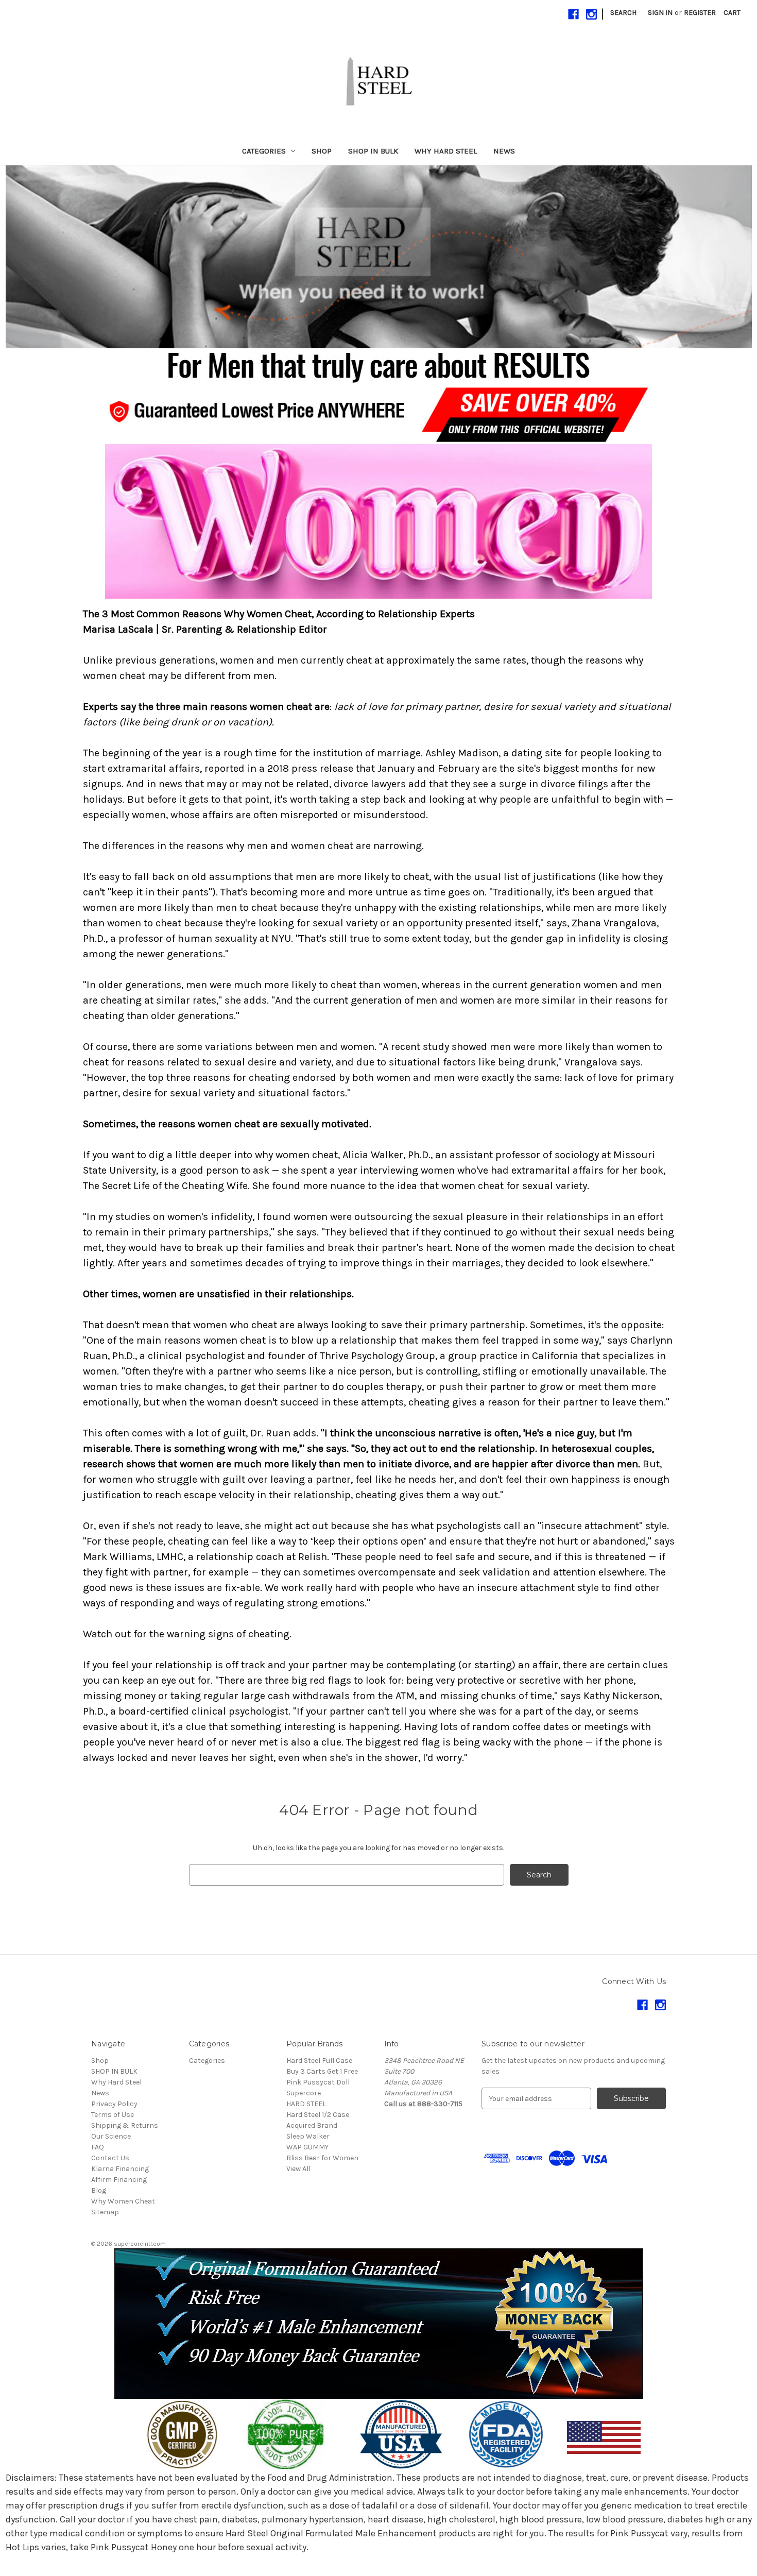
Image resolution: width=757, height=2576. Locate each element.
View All (298, 2169)
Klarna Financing (120, 2169)
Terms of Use (113, 2115)
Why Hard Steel (446, 151)
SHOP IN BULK (373, 151)
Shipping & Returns (125, 2125)
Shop (322, 151)
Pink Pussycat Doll (318, 2082)
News (504, 151)
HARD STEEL (306, 2104)
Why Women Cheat (123, 2201)
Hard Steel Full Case (319, 2061)
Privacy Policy (114, 2104)
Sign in (660, 13)
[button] (379, 257)
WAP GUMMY (307, 2147)
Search (623, 13)
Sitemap (105, 2212)
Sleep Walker (308, 2136)
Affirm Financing (119, 2180)
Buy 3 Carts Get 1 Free (322, 2071)
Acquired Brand (312, 2125)
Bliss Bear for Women (322, 2158)
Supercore (304, 2093)
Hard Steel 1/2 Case (318, 2115)
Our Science (111, 2136)
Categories (264, 151)
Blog (99, 2190)
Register (700, 13)
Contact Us (110, 2158)
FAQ (98, 2147)
